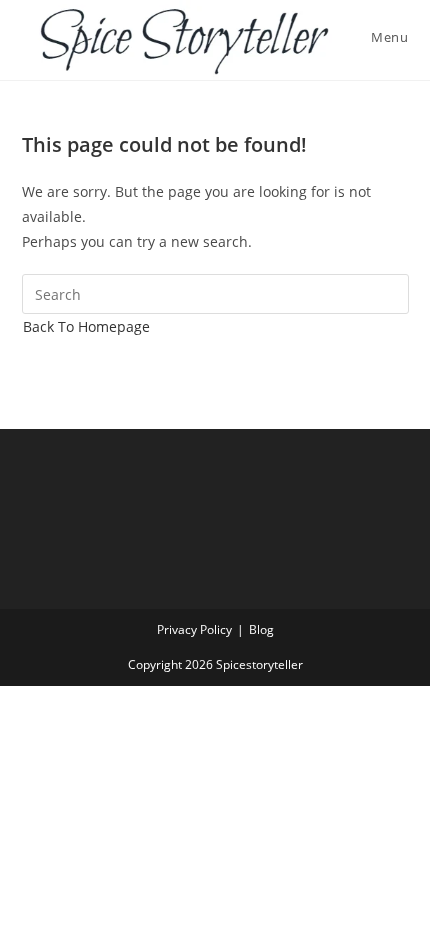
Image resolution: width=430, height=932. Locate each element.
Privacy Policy (194, 629)
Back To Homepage (86, 326)
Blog (261, 629)
